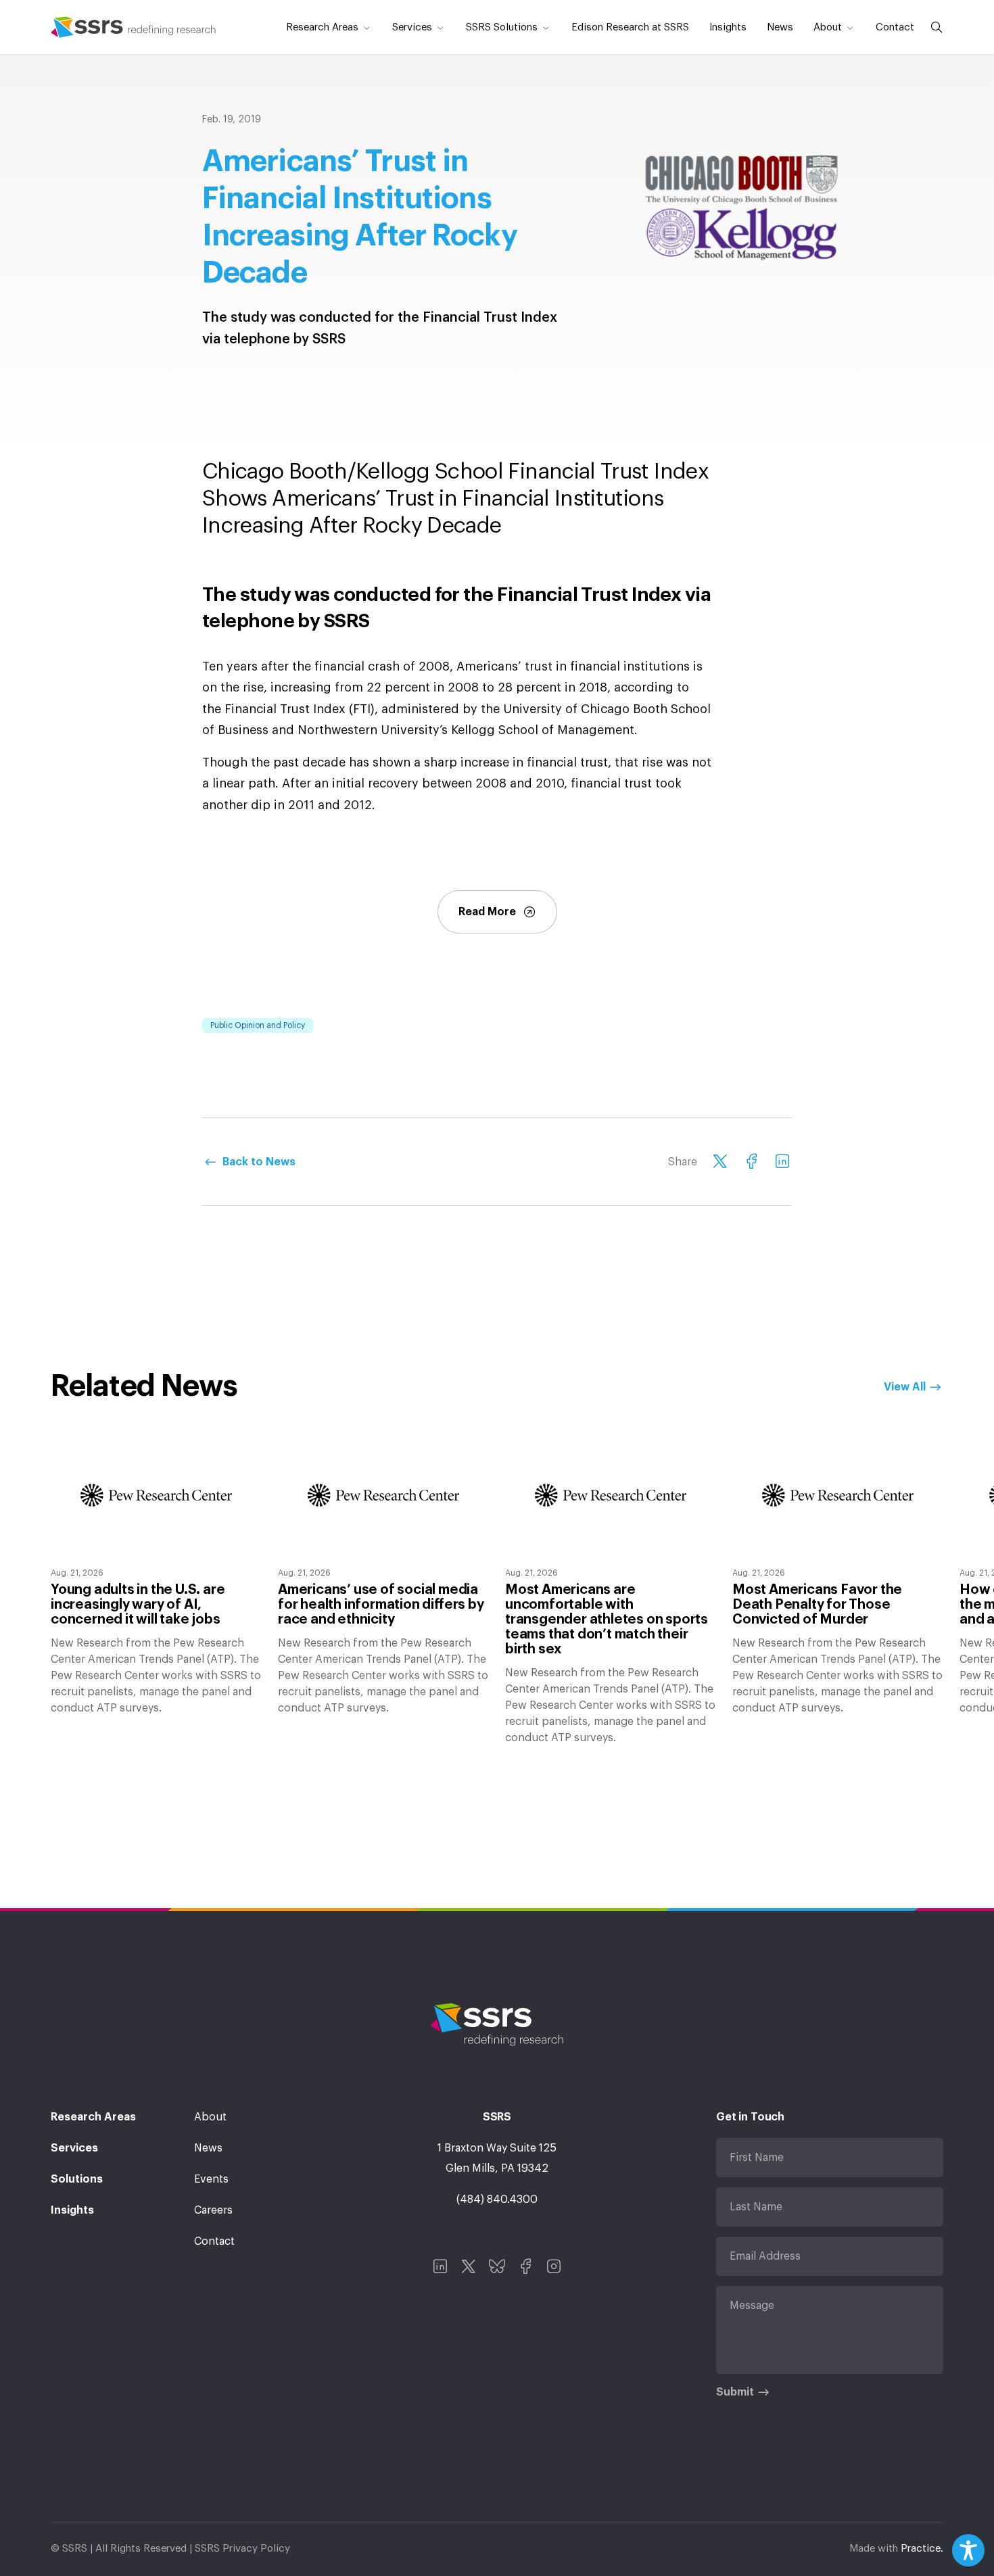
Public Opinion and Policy (258, 1025)
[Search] (934, 27)
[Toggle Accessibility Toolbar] (968, 2550)
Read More (487, 912)
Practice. (922, 2549)
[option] (156, 1576)
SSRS (134, 27)
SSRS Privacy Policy (242, 2549)
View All (905, 1387)
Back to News (259, 1162)
